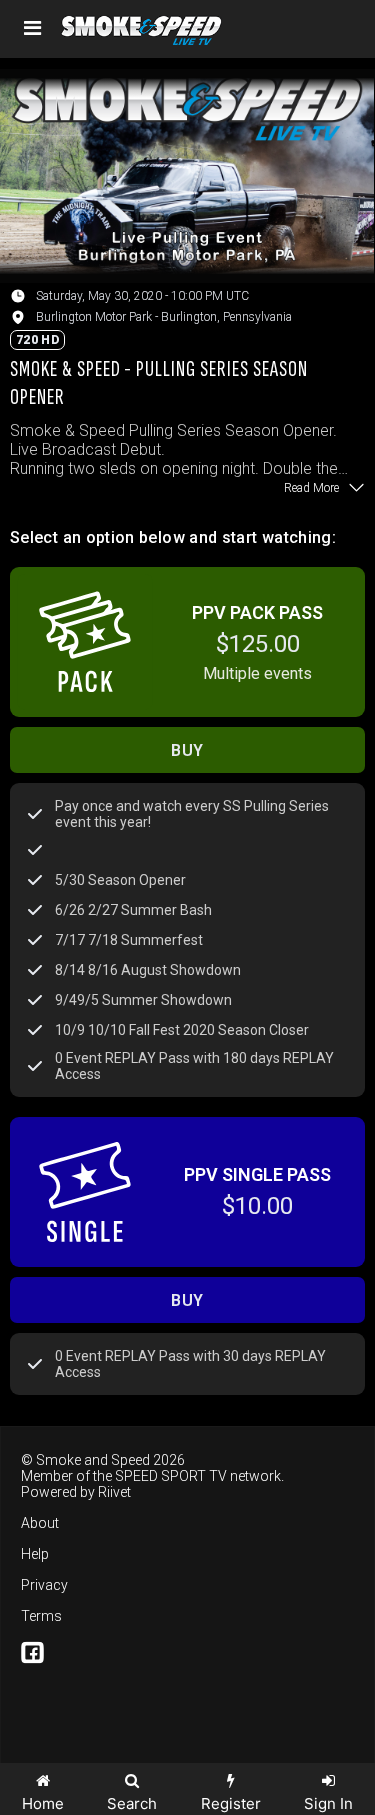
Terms (41, 1616)
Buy (187, 750)
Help (35, 1554)
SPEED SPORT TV (171, 1476)
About (40, 1523)
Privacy (44, 1585)
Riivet (114, 1492)
